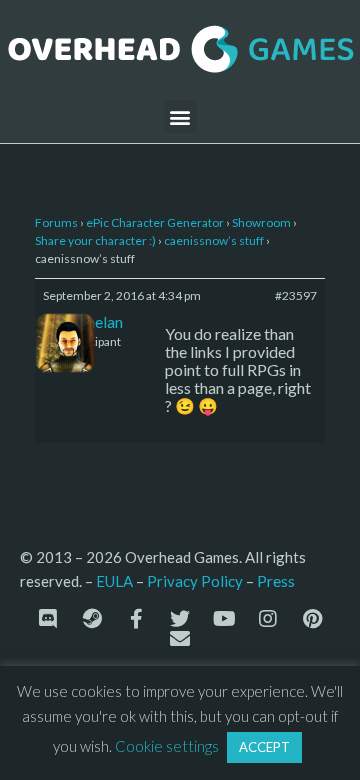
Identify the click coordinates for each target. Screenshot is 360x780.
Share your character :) (95, 240)
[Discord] (48, 619)
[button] (180, 116)
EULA (114, 581)
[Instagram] (268, 619)
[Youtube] (224, 619)
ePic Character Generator (155, 222)
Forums (56, 222)
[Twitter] (180, 619)
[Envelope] (180, 639)
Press (276, 580)
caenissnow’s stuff (214, 240)
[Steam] (92, 619)
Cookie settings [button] (167, 746)
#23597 (296, 295)
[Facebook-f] (136, 619)
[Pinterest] (312, 619)
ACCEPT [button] (264, 747)
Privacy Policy (195, 581)
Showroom (261, 222)
